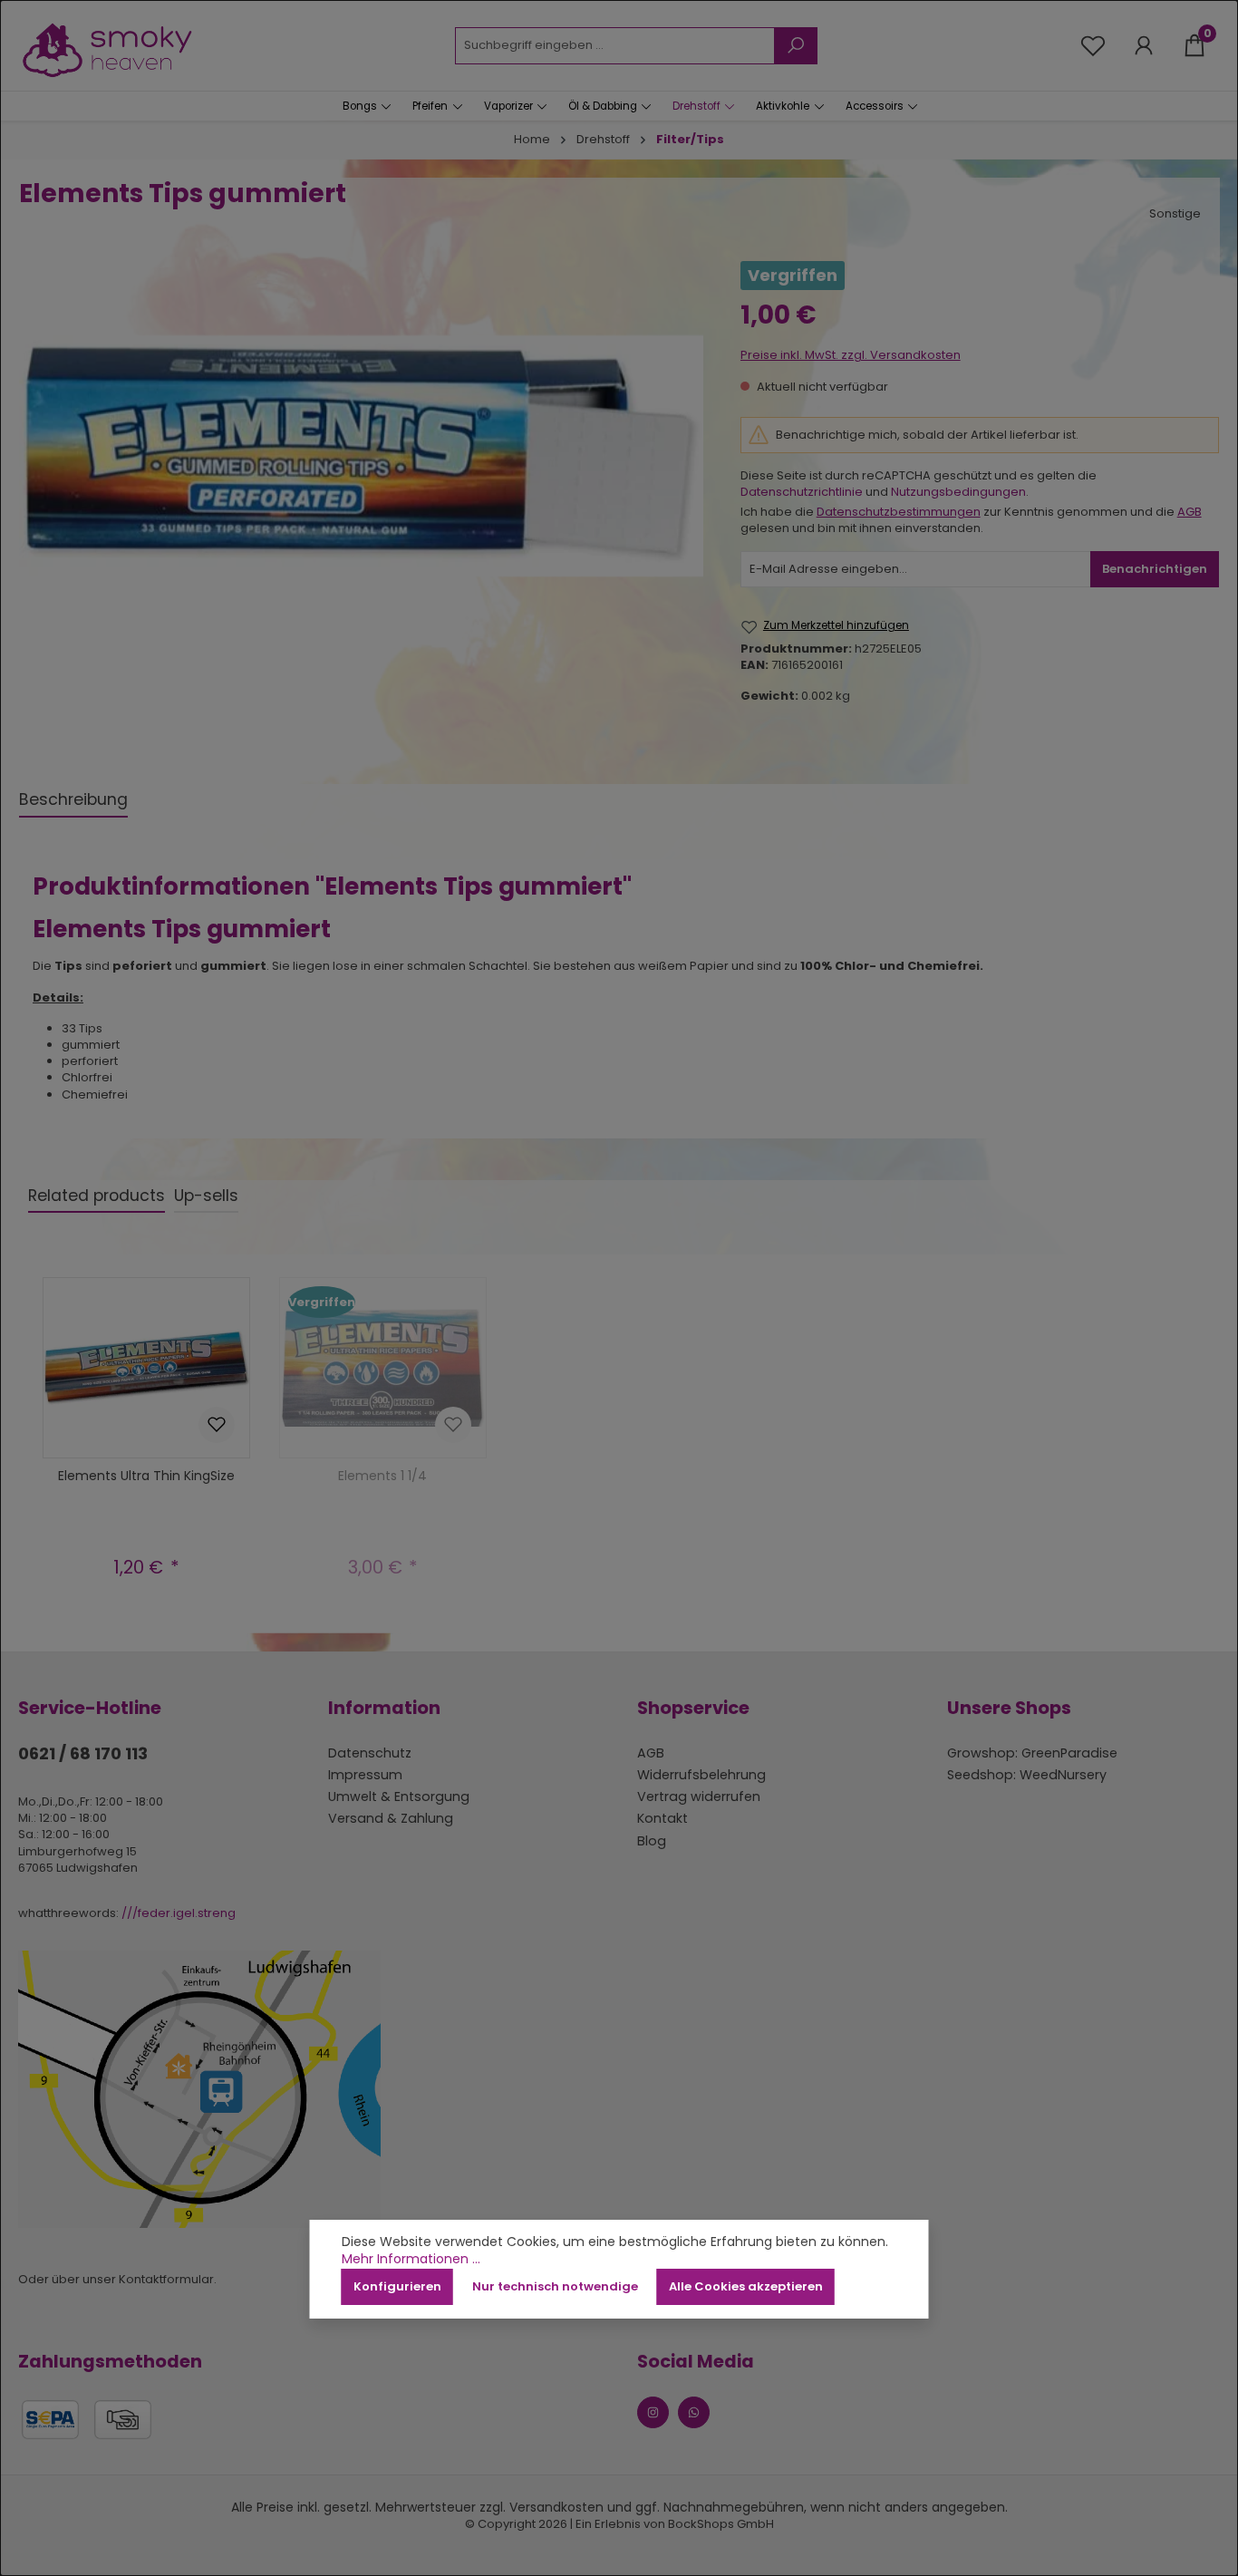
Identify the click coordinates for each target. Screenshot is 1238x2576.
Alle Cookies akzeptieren (746, 2286)
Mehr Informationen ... (411, 2259)
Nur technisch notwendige (555, 2286)
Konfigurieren (397, 2286)
